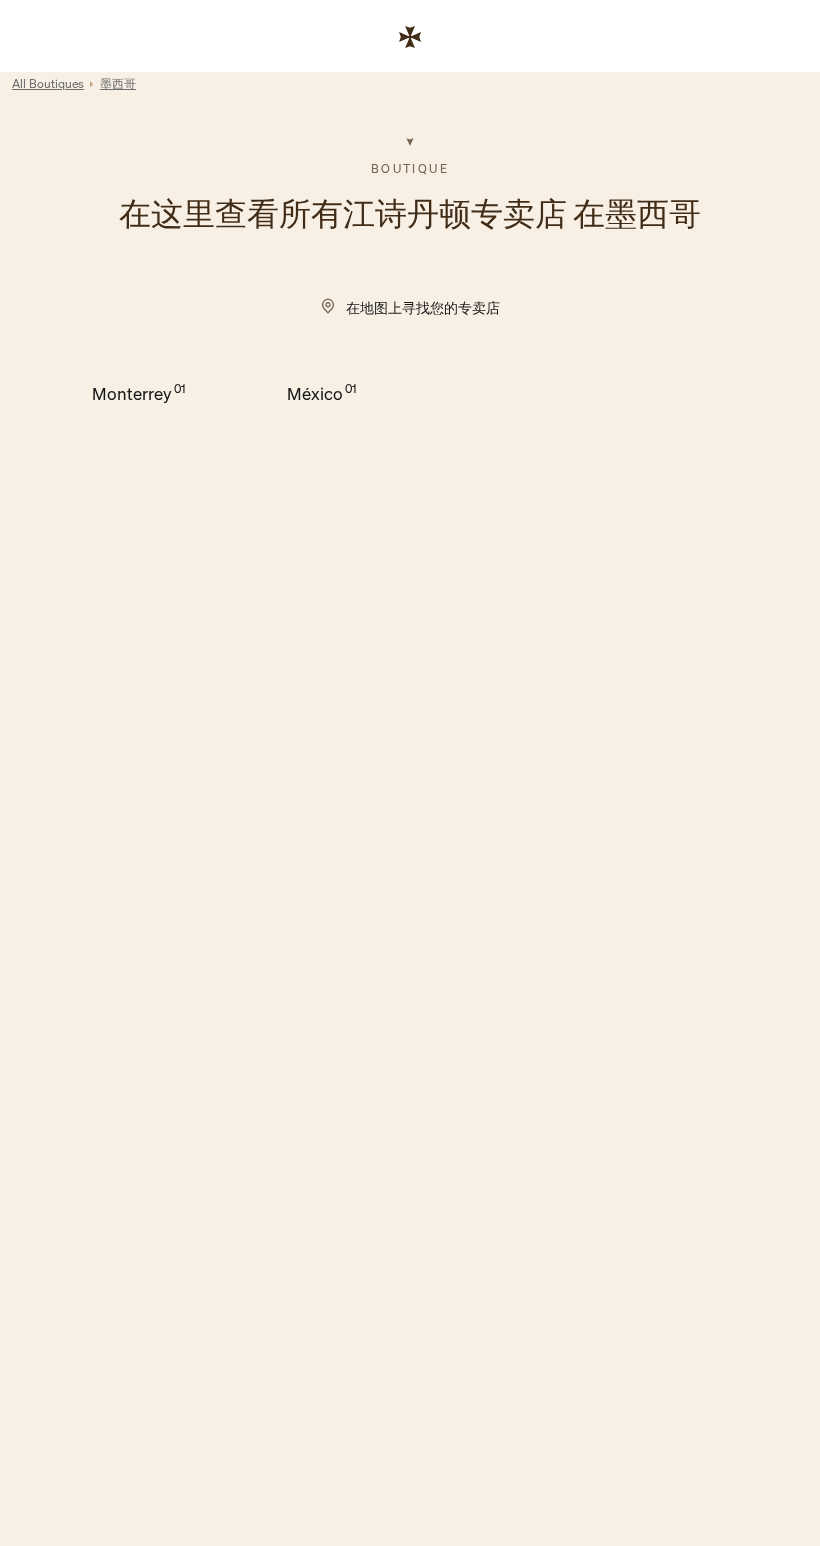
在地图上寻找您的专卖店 (423, 307)
